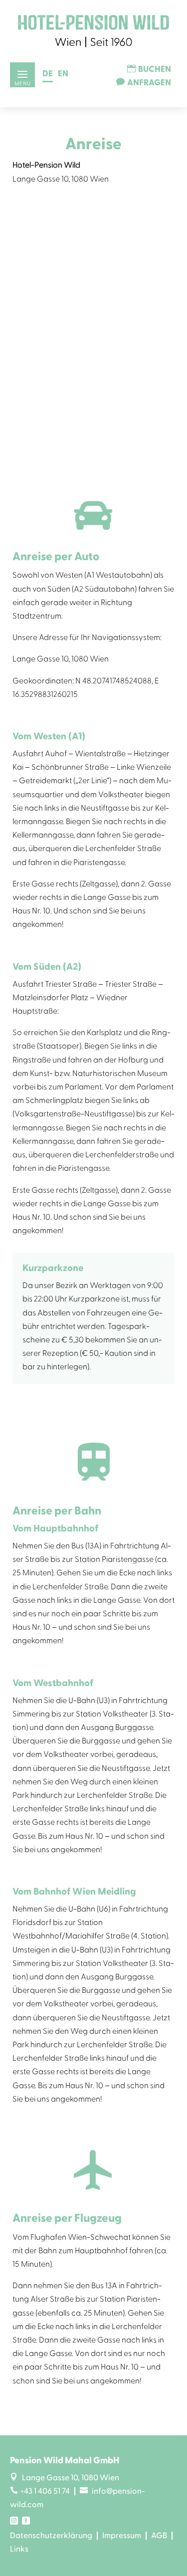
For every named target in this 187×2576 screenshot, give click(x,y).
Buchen (155, 69)
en (63, 74)
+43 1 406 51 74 (40, 2491)
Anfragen (149, 83)
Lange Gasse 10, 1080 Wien (65, 2478)
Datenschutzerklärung (51, 2536)
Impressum (122, 2536)
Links (19, 2549)
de (48, 74)
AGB (159, 2536)
